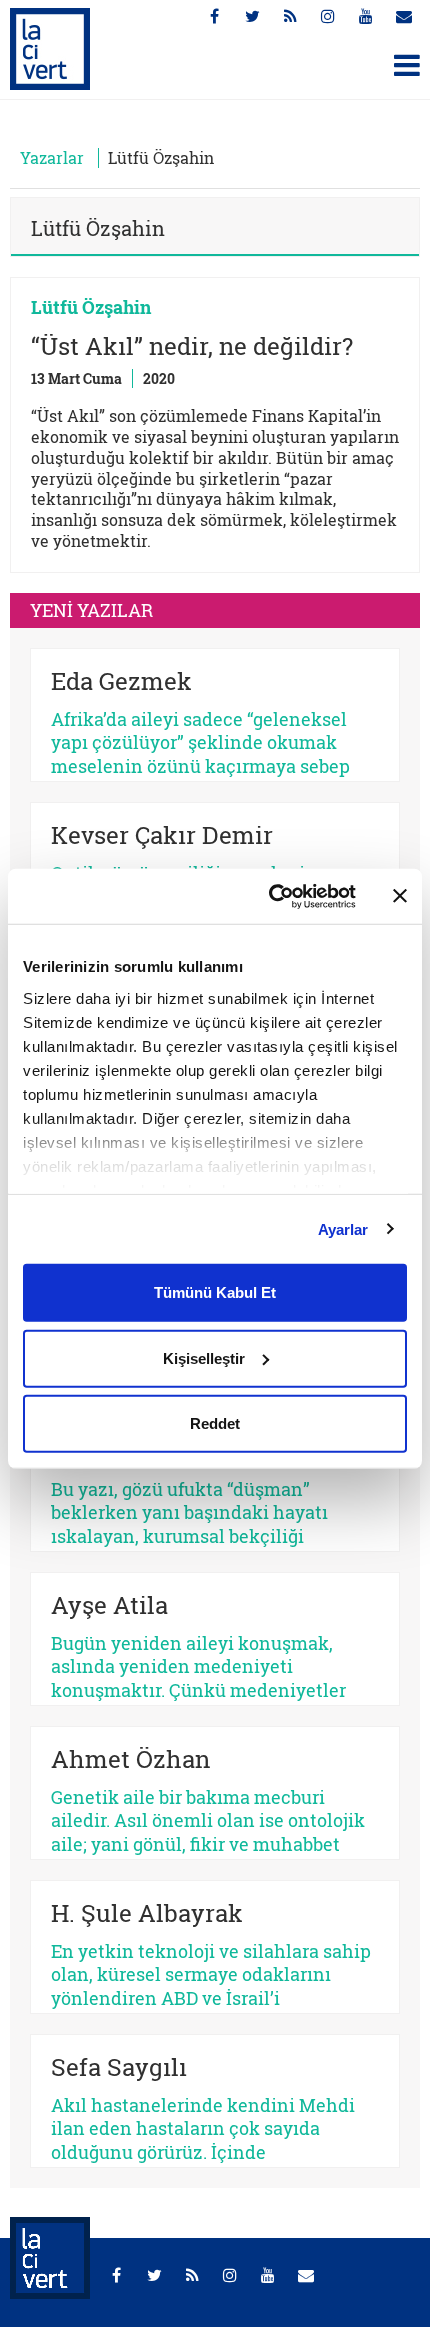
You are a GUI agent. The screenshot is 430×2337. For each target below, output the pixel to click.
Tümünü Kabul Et (215, 1292)
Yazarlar (52, 157)
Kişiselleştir (204, 1357)
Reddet (215, 1423)
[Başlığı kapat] (400, 896)
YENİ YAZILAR (91, 610)
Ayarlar (343, 1228)
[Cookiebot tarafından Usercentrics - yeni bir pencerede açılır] (270, 896)
